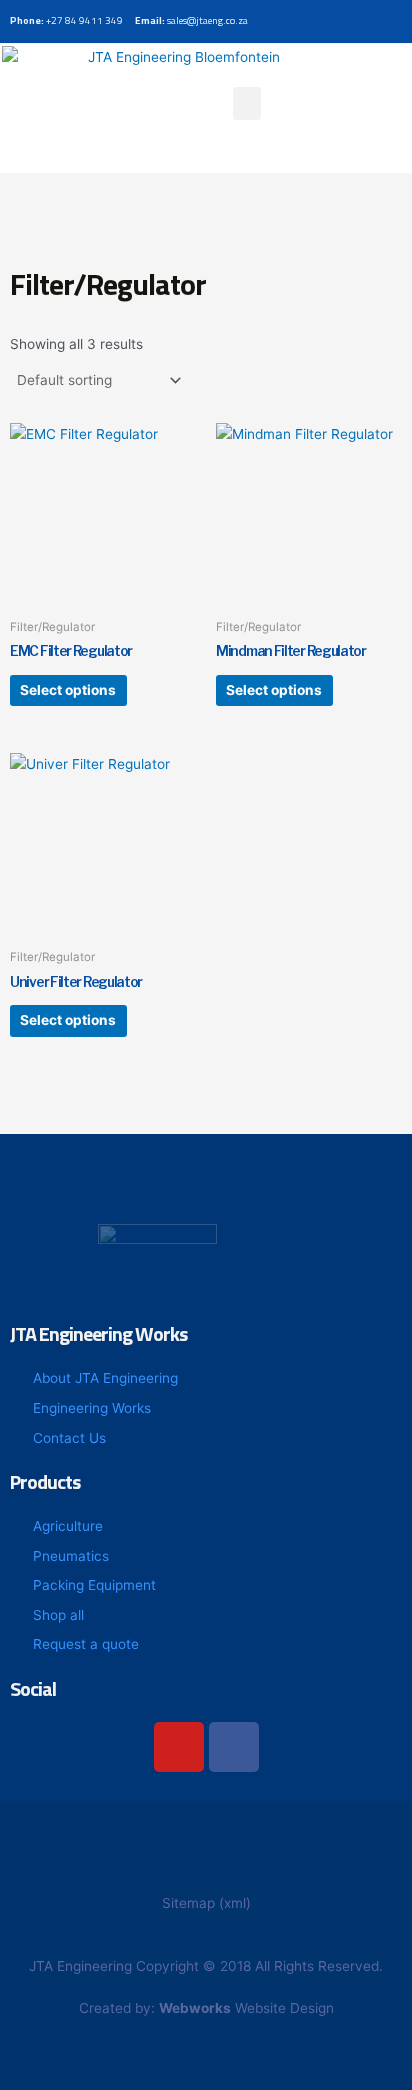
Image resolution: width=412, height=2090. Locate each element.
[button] (247, 103)
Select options (68, 690)
